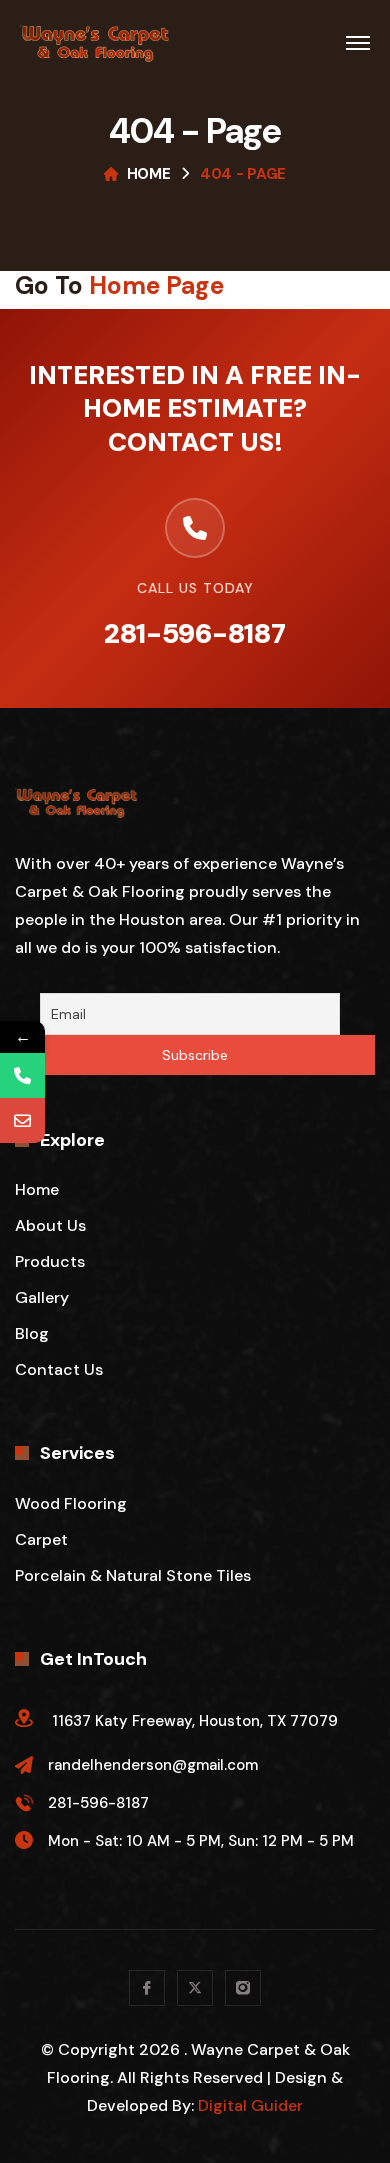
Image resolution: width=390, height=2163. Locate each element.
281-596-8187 (195, 633)
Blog (32, 1333)
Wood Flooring (71, 1503)
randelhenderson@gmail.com (153, 1765)
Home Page (156, 285)
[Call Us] (22, 1075)
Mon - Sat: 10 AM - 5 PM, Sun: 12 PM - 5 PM (201, 1841)
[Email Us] (22, 1120)
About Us (50, 1225)
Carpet (41, 1539)
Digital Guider (250, 2105)
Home (149, 174)
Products (50, 1261)
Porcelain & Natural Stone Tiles (133, 1575)
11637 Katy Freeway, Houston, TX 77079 (195, 1721)
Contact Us (59, 1369)
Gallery (42, 1297)
